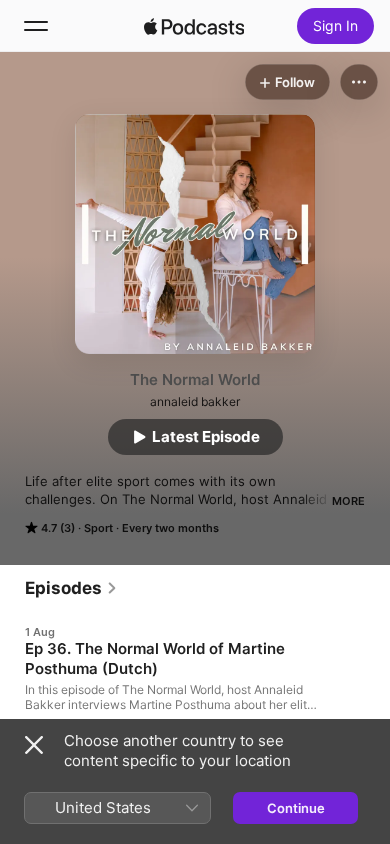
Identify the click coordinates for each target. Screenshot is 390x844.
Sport (98, 528)
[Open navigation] (36, 26)
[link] (71, 588)
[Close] (34, 745)
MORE (348, 501)
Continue (296, 808)
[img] (194, 26)
